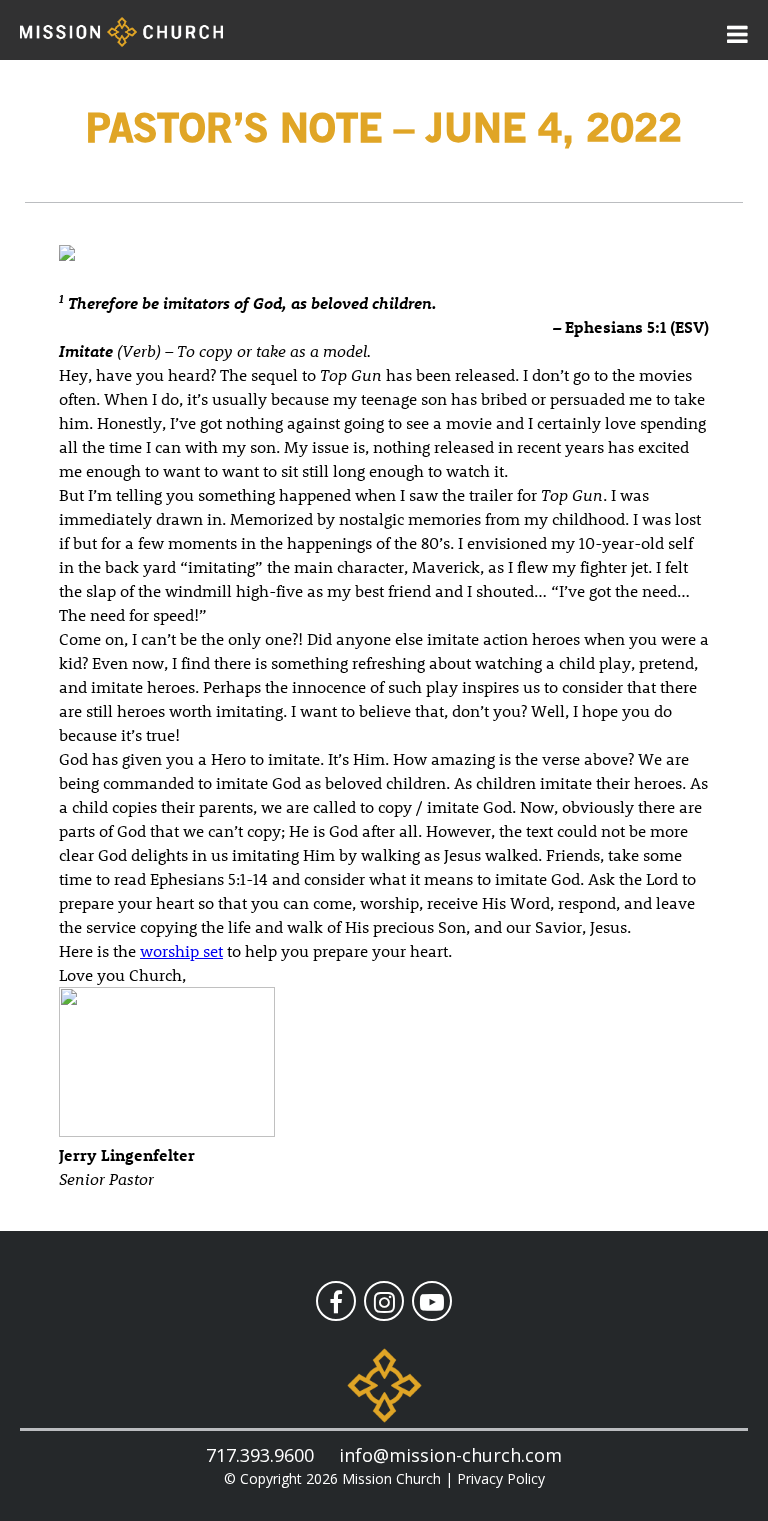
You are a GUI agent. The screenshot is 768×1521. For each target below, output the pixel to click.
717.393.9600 (260, 1455)
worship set (181, 950)
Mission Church (391, 1478)
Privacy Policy (501, 1478)
